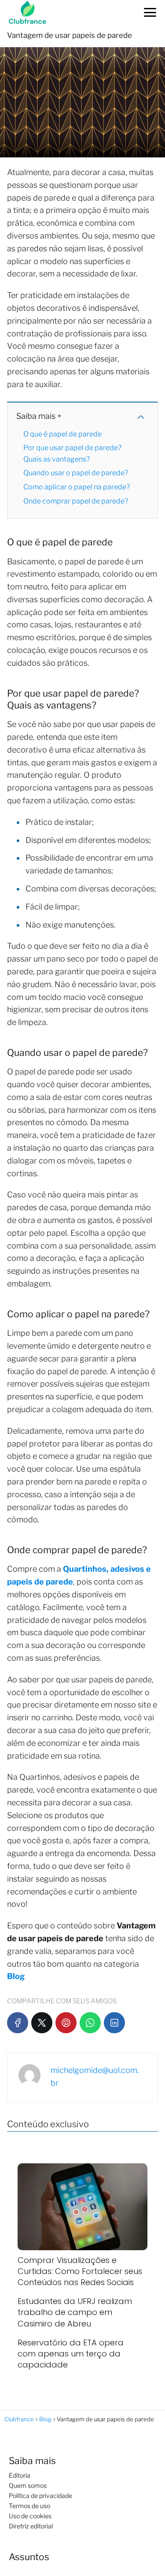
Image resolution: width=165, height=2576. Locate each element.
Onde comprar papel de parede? (76, 501)
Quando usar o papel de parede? (76, 473)
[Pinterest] (66, 2023)
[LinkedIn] (114, 2023)
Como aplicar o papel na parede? (77, 487)
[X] (42, 2023)
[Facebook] (18, 2023)
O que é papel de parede (62, 434)
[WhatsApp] (90, 2023)
